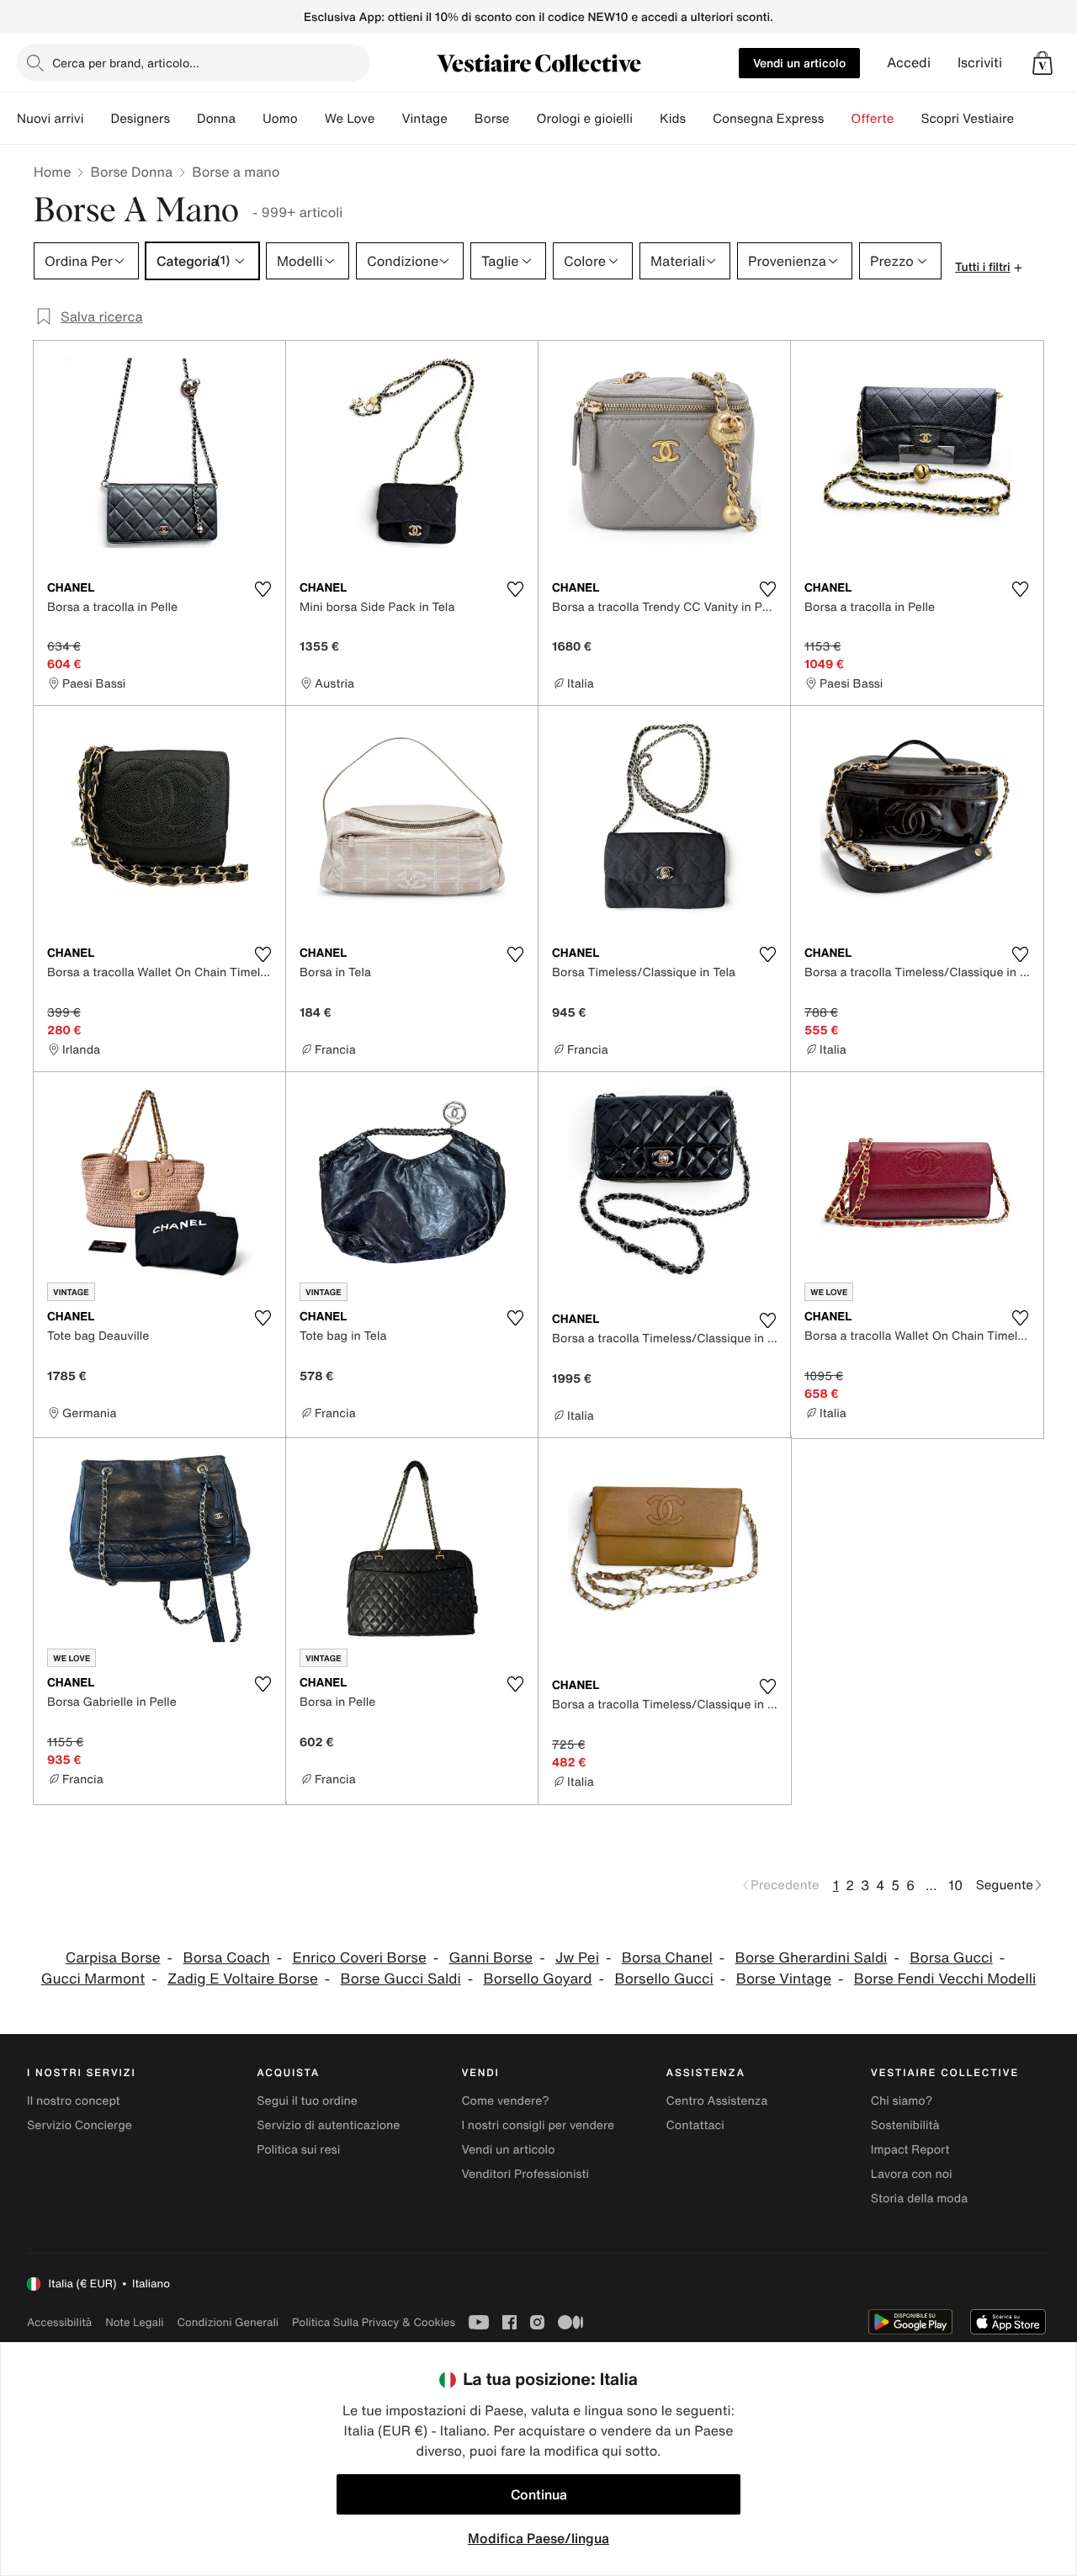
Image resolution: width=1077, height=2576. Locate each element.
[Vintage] (461, 119)
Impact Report (910, 2150)
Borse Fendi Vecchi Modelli (945, 1979)
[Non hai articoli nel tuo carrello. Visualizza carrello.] (1043, 63)
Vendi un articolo (799, 63)
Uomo (280, 119)
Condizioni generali (228, 2322)
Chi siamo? (902, 2101)
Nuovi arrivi (50, 119)
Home (52, 172)
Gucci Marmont (93, 1979)
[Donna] (249, 119)
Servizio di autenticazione (328, 2125)
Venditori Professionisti (525, 2174)
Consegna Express (768, 119)
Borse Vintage (784, 1979)
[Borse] (523, 119)
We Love (350, 119)
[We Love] (388, 119)
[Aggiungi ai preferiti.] (263, 589)
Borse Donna (131, 172)
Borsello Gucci (663, 1979)
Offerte (872, 119)
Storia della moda (919, 2199)
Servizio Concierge (80, 2125)
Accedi (909, 63)
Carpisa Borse (113, 1958)
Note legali (134, 2322)
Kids (673, 119)
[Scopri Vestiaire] (1027, 119)
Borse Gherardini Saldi (812, 1958)
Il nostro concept (74, 2101)
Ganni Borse (491, 1958)
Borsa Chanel (667, 1958)
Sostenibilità (905, 2125)
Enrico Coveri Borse (360, 1958)
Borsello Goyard (538, 1979)
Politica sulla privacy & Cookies (374, 2322)
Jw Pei (577, 1958)
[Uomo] (311, 119)
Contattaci (695, 2125)
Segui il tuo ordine (307, 2101)
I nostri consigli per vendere (538, 2125)
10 (955, 1885)
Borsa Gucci (951, 1958)
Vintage (424, 119)
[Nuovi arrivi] (97, 119)
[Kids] (699, 119)
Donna (216, 119)
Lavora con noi (912, 2174)
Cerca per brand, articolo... (126, 63)
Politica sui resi (298, 2150)
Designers (140, 119)
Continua (539, 2494)
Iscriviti (980, 63)
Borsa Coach (226, 1958)
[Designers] (183, 119)
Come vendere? (505, 2101)
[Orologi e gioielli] (646, 119)
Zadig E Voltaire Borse (243, 1979)
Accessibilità (59, 2322)
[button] (1043, 63)
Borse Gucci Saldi (401, 1979)
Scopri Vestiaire (967, 119)
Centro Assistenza (717, 2101)
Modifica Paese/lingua (538, 2538)
